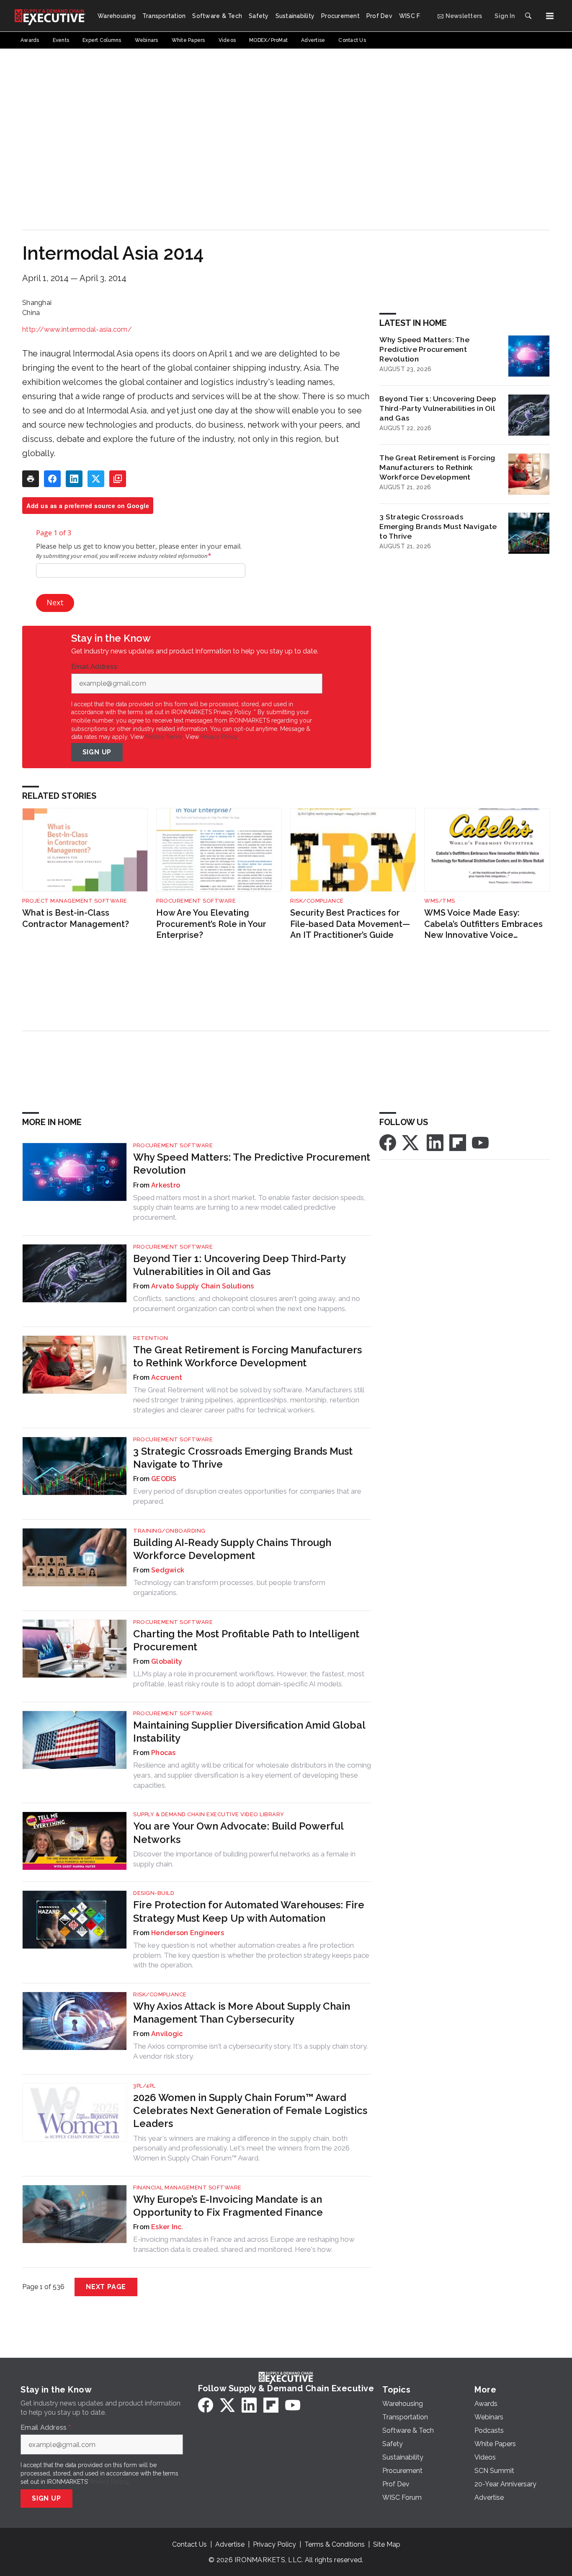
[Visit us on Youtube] (480, 1142)
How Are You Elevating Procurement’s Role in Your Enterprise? (211, 924)
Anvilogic (167, 2034)
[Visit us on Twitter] (411, 1142)
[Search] (528, 16)
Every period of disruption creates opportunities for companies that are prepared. (247, 1496)
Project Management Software (75, 901)
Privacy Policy (219, 737)
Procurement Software (196, 901)
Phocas (164, 1753)
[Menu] (550, 16)
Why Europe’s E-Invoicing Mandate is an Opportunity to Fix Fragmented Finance (228, 2206)
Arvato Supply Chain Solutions (202, 1286)
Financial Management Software (187, 2188)
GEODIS (164, 1479)
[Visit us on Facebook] (388, 1142)
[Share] (52, 479)
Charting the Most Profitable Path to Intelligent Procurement (246, 1640)
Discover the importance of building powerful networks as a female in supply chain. (244, 1859)
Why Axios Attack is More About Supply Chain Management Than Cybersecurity (242, 2013)
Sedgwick (168, 1570)
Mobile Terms (164, 737)
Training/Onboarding (169, 1531)
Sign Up (97, 752)
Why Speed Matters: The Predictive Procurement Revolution (424, 349)
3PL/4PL (144, 2086)
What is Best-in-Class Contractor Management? (76, 918)
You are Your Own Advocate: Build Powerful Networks (238, 1833)
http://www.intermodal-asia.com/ (77, 329)
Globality (167, 1661)
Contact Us (189, 2544)
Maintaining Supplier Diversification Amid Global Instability (249, 1732)
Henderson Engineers (188, 1933)
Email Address (96, 667)
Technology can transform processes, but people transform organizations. (229, 1587)
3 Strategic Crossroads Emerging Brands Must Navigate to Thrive (438, 526)
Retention (151, 1338)
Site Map (387, 2544)
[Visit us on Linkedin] (435, 1142)
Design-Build (154, 1893)
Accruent (167, 1377)
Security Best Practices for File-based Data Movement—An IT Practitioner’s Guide (350, 924)
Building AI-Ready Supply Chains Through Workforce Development (232, 1549)
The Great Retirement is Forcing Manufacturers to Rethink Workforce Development (437, 467)
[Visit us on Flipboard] (458, 1142)
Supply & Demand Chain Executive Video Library (209, 1814)
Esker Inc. (167, 2227)
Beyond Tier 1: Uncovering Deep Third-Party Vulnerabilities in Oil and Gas (438, 408)
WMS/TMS (440, 901)
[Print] (31, 479)
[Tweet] (96, 479)
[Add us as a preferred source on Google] (118, 479)
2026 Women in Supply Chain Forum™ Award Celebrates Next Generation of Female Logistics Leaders (250, 2110)
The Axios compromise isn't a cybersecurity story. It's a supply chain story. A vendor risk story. (250, 2051)
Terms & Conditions (335, 2544)
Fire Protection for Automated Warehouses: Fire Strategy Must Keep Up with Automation (249, 1911)
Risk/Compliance (317, 901)
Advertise (230, 2544)
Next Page (106, 2287)
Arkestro (166, 1185)
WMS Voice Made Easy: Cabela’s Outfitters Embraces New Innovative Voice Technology (483, 924)
